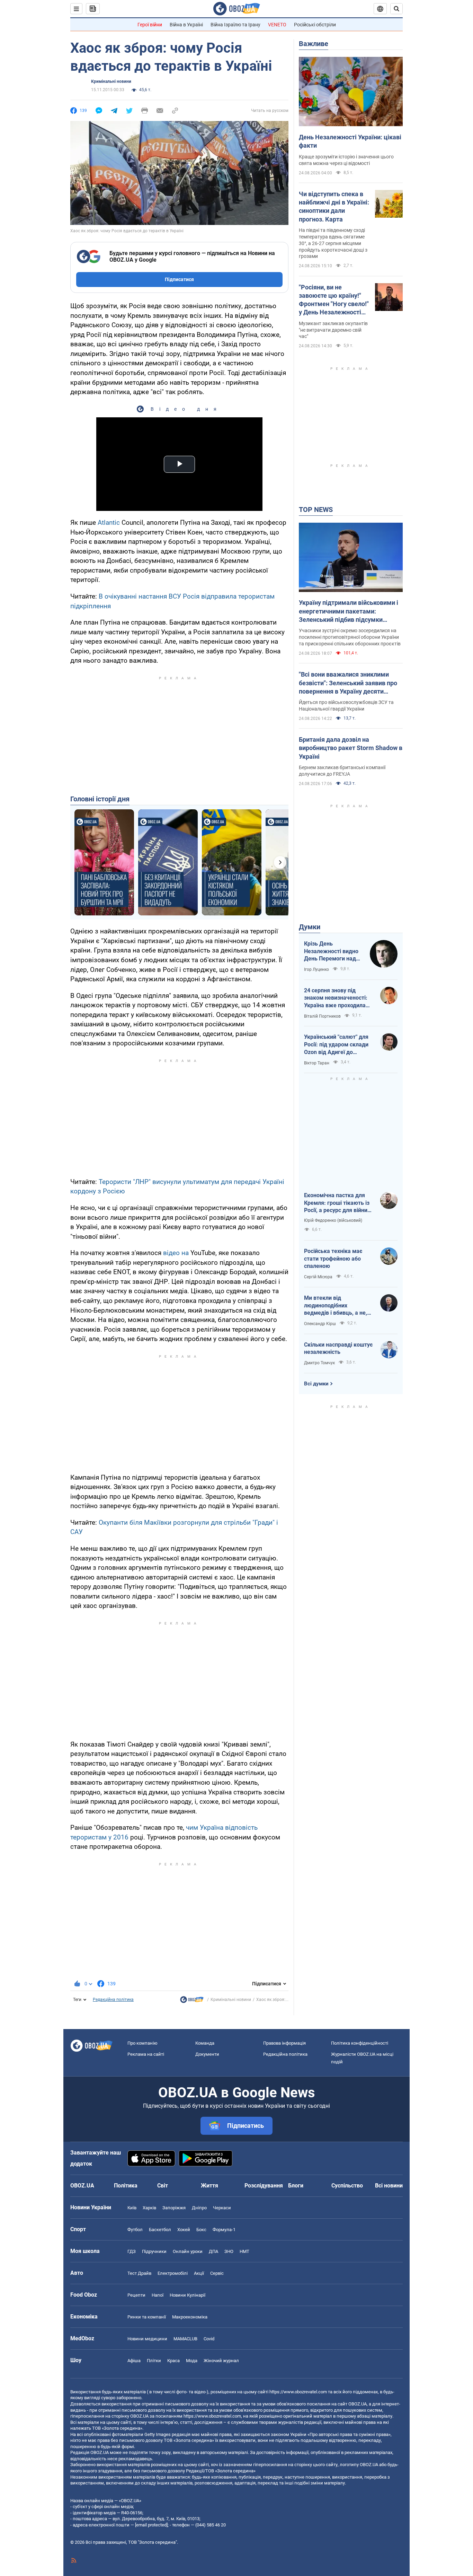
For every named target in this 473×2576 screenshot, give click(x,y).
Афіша (134, 2361)
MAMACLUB (185, 2339)
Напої (158, 2295)
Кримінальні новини (111, 81)
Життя (209, 2186)
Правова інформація (284, 2043)
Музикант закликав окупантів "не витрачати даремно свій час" (333, 330)
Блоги (296, 2186)
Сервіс (217, 2273)
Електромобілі (173, 2273)
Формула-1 (224, 2230)
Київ (132, 2208)
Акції (199, 2273)
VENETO (277, 25)
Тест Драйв (139, 2273)
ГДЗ (132, 2251)
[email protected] (151, 2525)
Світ (163, 2186)
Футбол (135, 2230)
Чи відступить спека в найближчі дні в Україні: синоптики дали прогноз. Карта (334, 207)
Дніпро (199, 2208)
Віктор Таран (317, 1063)
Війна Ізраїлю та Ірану (235, 25)
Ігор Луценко (316, 969)
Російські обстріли (315, 25)
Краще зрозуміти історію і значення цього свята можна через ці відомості (346, 160)
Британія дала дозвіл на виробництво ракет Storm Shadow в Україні (351, 748)
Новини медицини (147, 2339)
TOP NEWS (316, 510)
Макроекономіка (190, 2317)
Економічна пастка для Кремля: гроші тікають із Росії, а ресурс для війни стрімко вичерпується (337, 1203)
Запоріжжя (174, 2208)
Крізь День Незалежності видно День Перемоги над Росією (331, 951)
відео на (177, 1253)
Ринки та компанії (147, 2317)
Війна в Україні (186, 25)
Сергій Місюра (318, 1277)
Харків (149, 2208)
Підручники (154, 2251)
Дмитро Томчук (319, 1363)
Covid (209, 2339)
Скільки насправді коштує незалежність (338, 1348)
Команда (205, 2043)
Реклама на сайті (146, 2054)
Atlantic (110, 523)
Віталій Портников (322, 1016)
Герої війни (150, 25)
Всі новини (389, 2186)
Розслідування (264, 2186)
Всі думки (316, 1384)
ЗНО (229, 2251)
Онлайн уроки (188, 2251)
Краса (173, 2361)
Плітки (154, 2361)
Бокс (201, 2230)
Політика (126, 2186)
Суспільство (347, 2186)
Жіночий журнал (221, 2361)
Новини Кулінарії (188, 2295)
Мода (192, 2361)
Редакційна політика (113, 2000)
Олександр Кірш (320, 1324)
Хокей (184, 2230)
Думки (310, 927)
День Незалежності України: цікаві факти (350, 141)
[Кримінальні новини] (192, 2001)
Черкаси (222, 2208)
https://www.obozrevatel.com (298, 2392)
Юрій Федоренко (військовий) (333, 1220)
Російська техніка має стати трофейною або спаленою (333, 1259)
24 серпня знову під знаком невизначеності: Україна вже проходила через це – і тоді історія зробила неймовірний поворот (336, 998)
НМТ (244, 2251)
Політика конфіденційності (360, 2043)
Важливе (314, 44)
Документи (207, 2054)
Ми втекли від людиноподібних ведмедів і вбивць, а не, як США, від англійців (336, 1306)
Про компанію (142, 2043)
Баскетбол (160, 2230)
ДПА (213, 2251)
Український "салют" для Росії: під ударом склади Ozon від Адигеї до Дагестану (336, 1045)
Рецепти (136, 2295)
